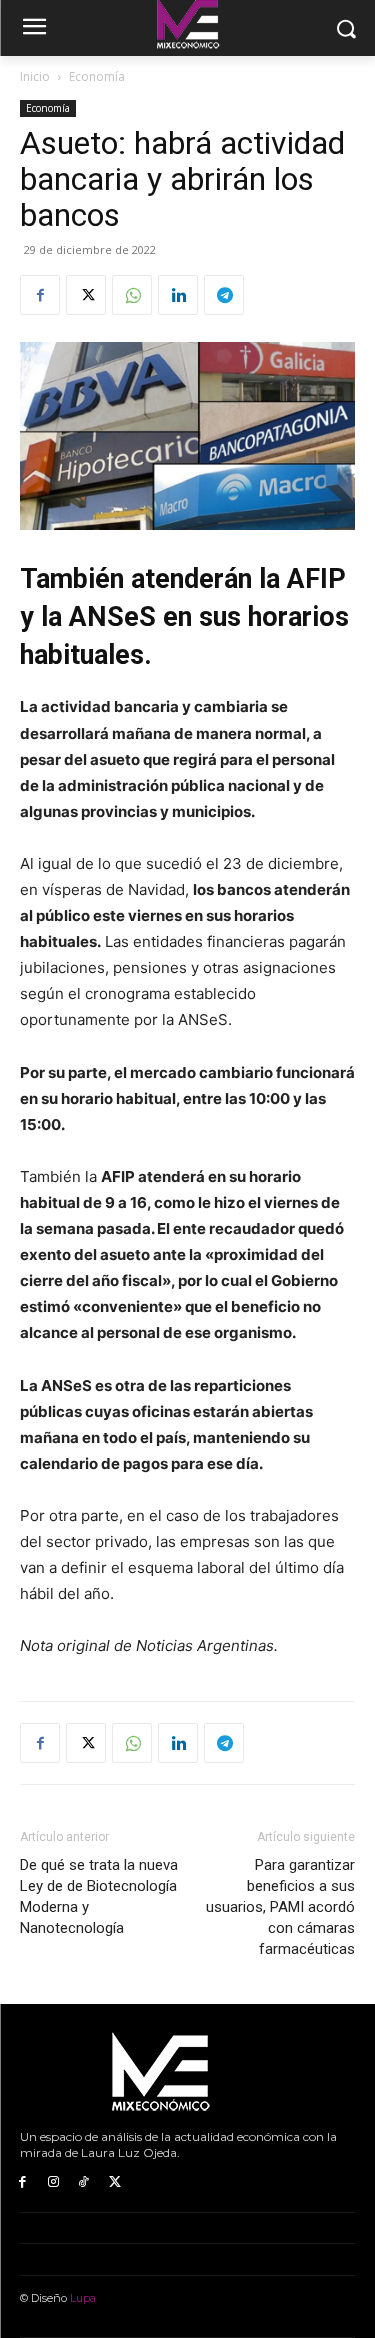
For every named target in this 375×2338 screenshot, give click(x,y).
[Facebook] (40, 295)
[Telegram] (224, 295)
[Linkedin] (178, 295)
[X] (86, 295)
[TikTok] (84, 2182)
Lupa (83, 2298)
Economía (97, 76)
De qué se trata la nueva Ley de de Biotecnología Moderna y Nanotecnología (99, 1896)
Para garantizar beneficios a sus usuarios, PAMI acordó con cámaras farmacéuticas (280, 1907)
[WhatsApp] (132, 295)
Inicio (35, 76)
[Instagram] (53, 2182)
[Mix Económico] (187, 2073)
